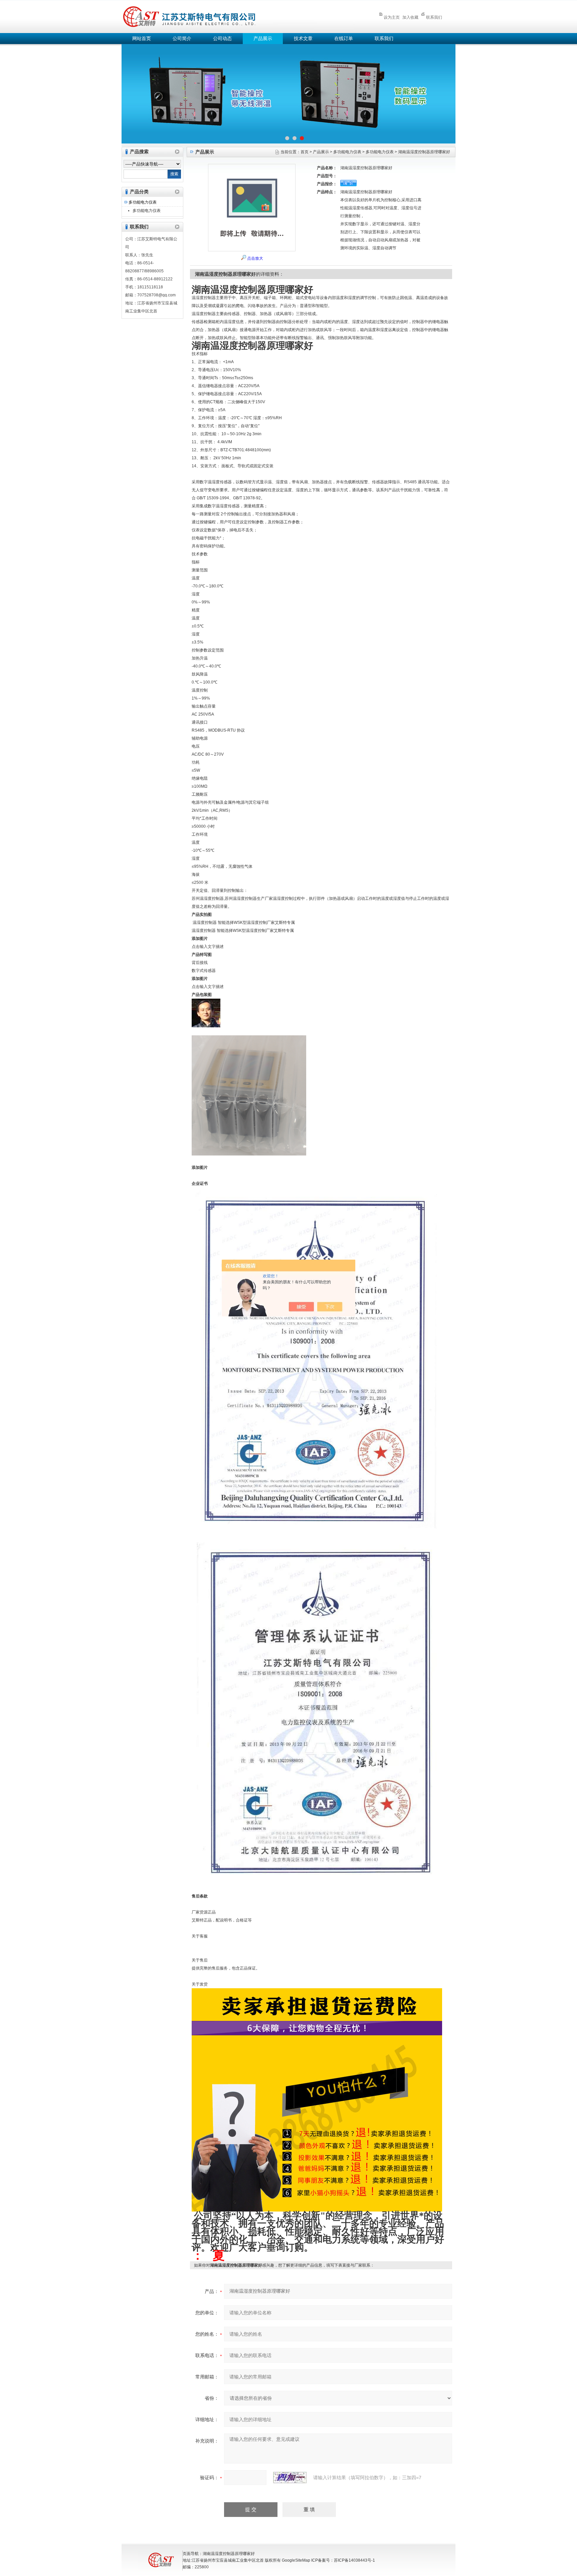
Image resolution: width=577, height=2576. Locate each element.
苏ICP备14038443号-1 (354, 2560)
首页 (305, 152)
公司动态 (222, 39)
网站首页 (142, 39)
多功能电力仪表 (143, 202)
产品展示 (263, 39)
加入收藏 (410, 17)
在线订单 (344, 39)
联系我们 (434, 17)
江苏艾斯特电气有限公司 (238, 16)
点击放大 (255, 258)
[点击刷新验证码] (290, 2478)
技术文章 (303, 39)
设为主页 (392, 17)
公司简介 (182, 39)
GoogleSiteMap (296, 2560)
